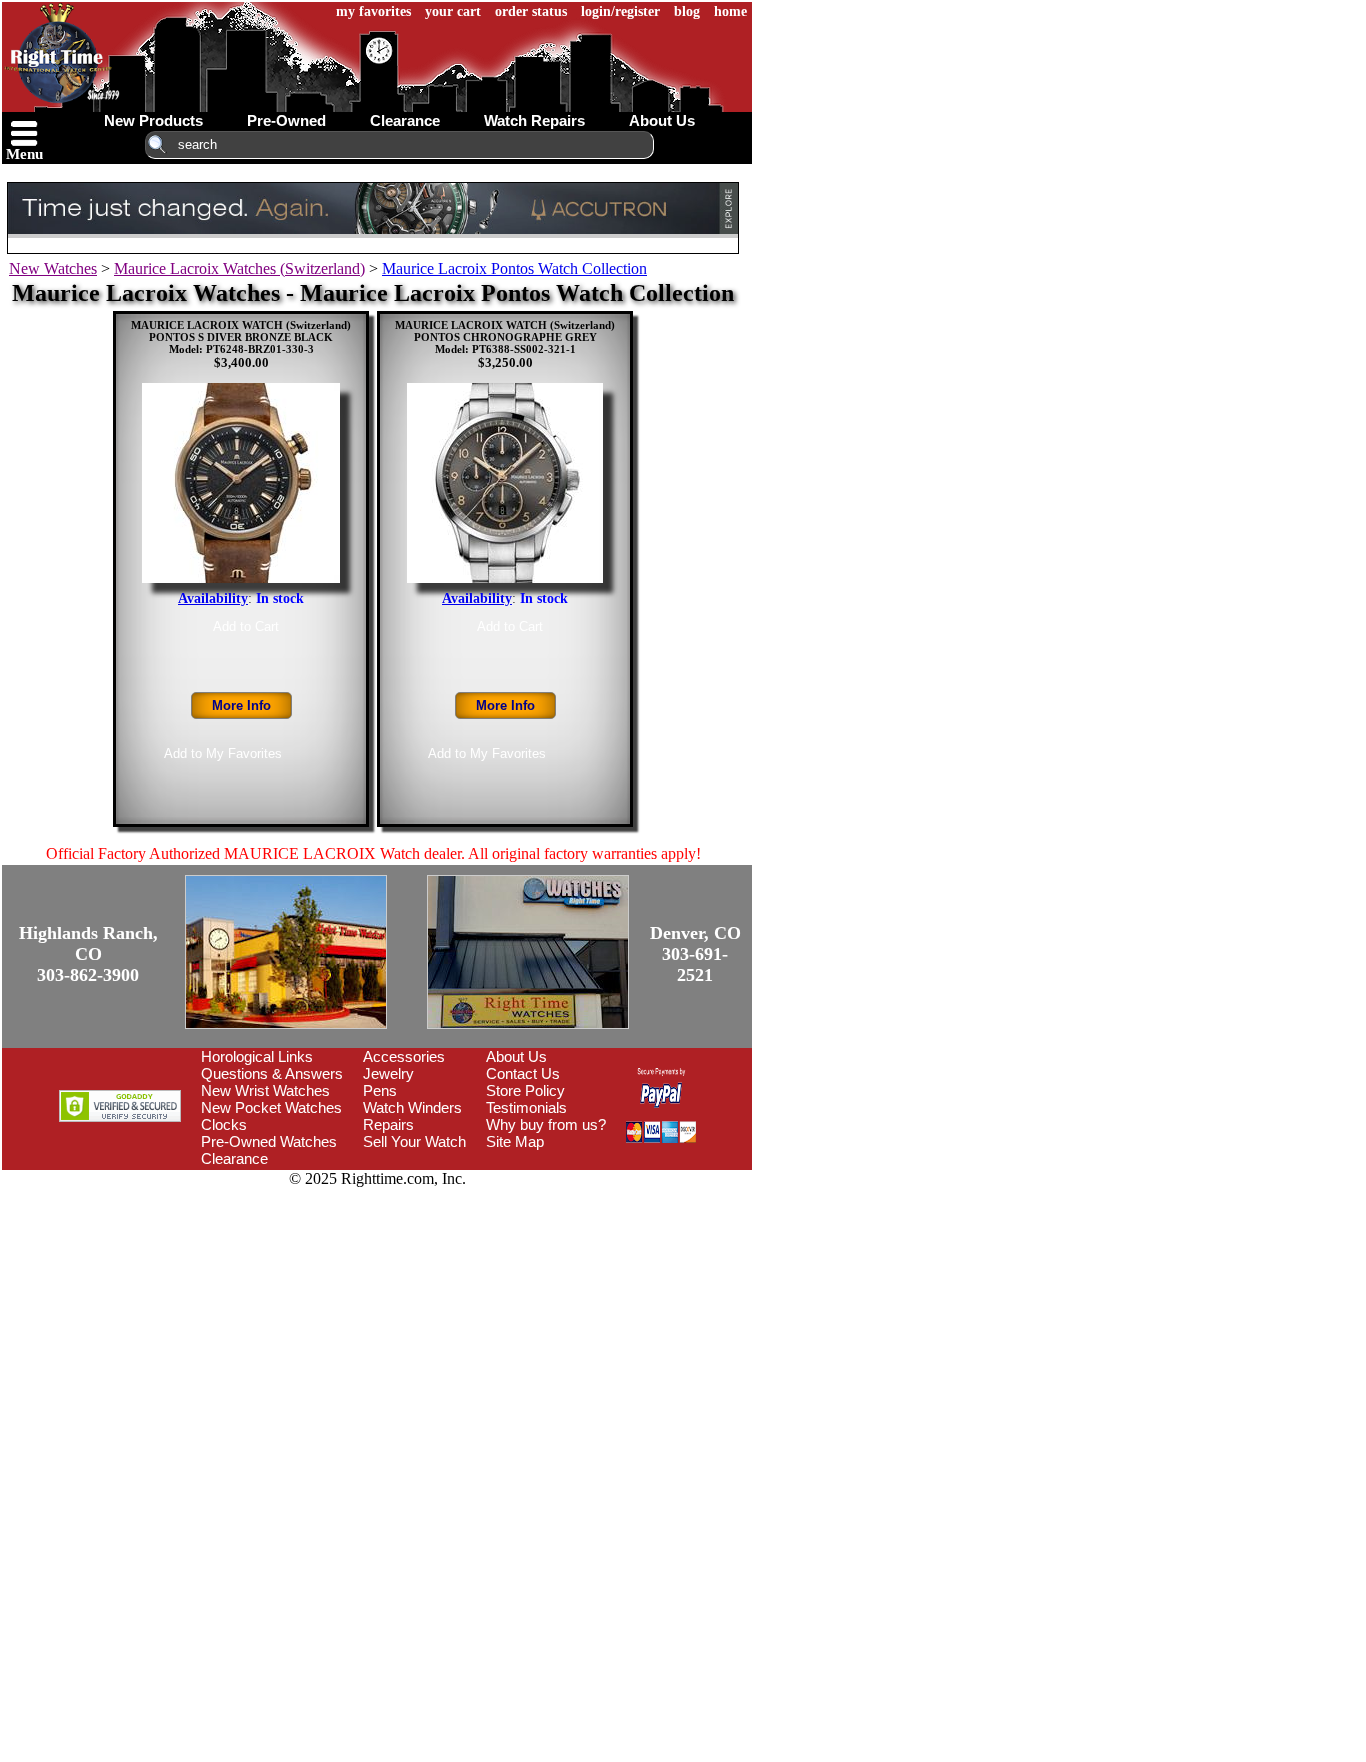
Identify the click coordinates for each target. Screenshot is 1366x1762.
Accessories (404, 1056)
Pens (380, 1090)
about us (662, 120)
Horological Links (257, 1056)
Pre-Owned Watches (269, 1141)
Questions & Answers (272, 1073)
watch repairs (534, 120)
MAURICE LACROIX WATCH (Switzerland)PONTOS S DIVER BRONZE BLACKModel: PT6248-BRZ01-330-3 (241, 337)
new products (153, 120)
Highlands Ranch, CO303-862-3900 (88, 954)
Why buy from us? (546, 1124)
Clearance (234, 1158)
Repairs (388, 1124)
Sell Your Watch (414, 1141)
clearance (405, 120)
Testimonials (526, 1107)
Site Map (515, 1141)
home (730, 11)
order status (531, 11)
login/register (620, 11)
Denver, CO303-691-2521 (695, 954)
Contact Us (523, 1073)
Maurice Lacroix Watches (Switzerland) (239, 268)
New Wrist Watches (265, 1090)
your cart (453, 11)
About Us (516, 1056)
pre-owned (286, 120)
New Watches (53, 268)
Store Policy (525, 1090)
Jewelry (388, 1073)
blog (687, 11)
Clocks (224, 1124)
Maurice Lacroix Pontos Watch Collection (514, 268)
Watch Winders (412, 1107)
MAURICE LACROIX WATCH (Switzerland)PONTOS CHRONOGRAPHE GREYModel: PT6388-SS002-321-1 (505, 337)
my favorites (373, 11)
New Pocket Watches (271, 1107)
